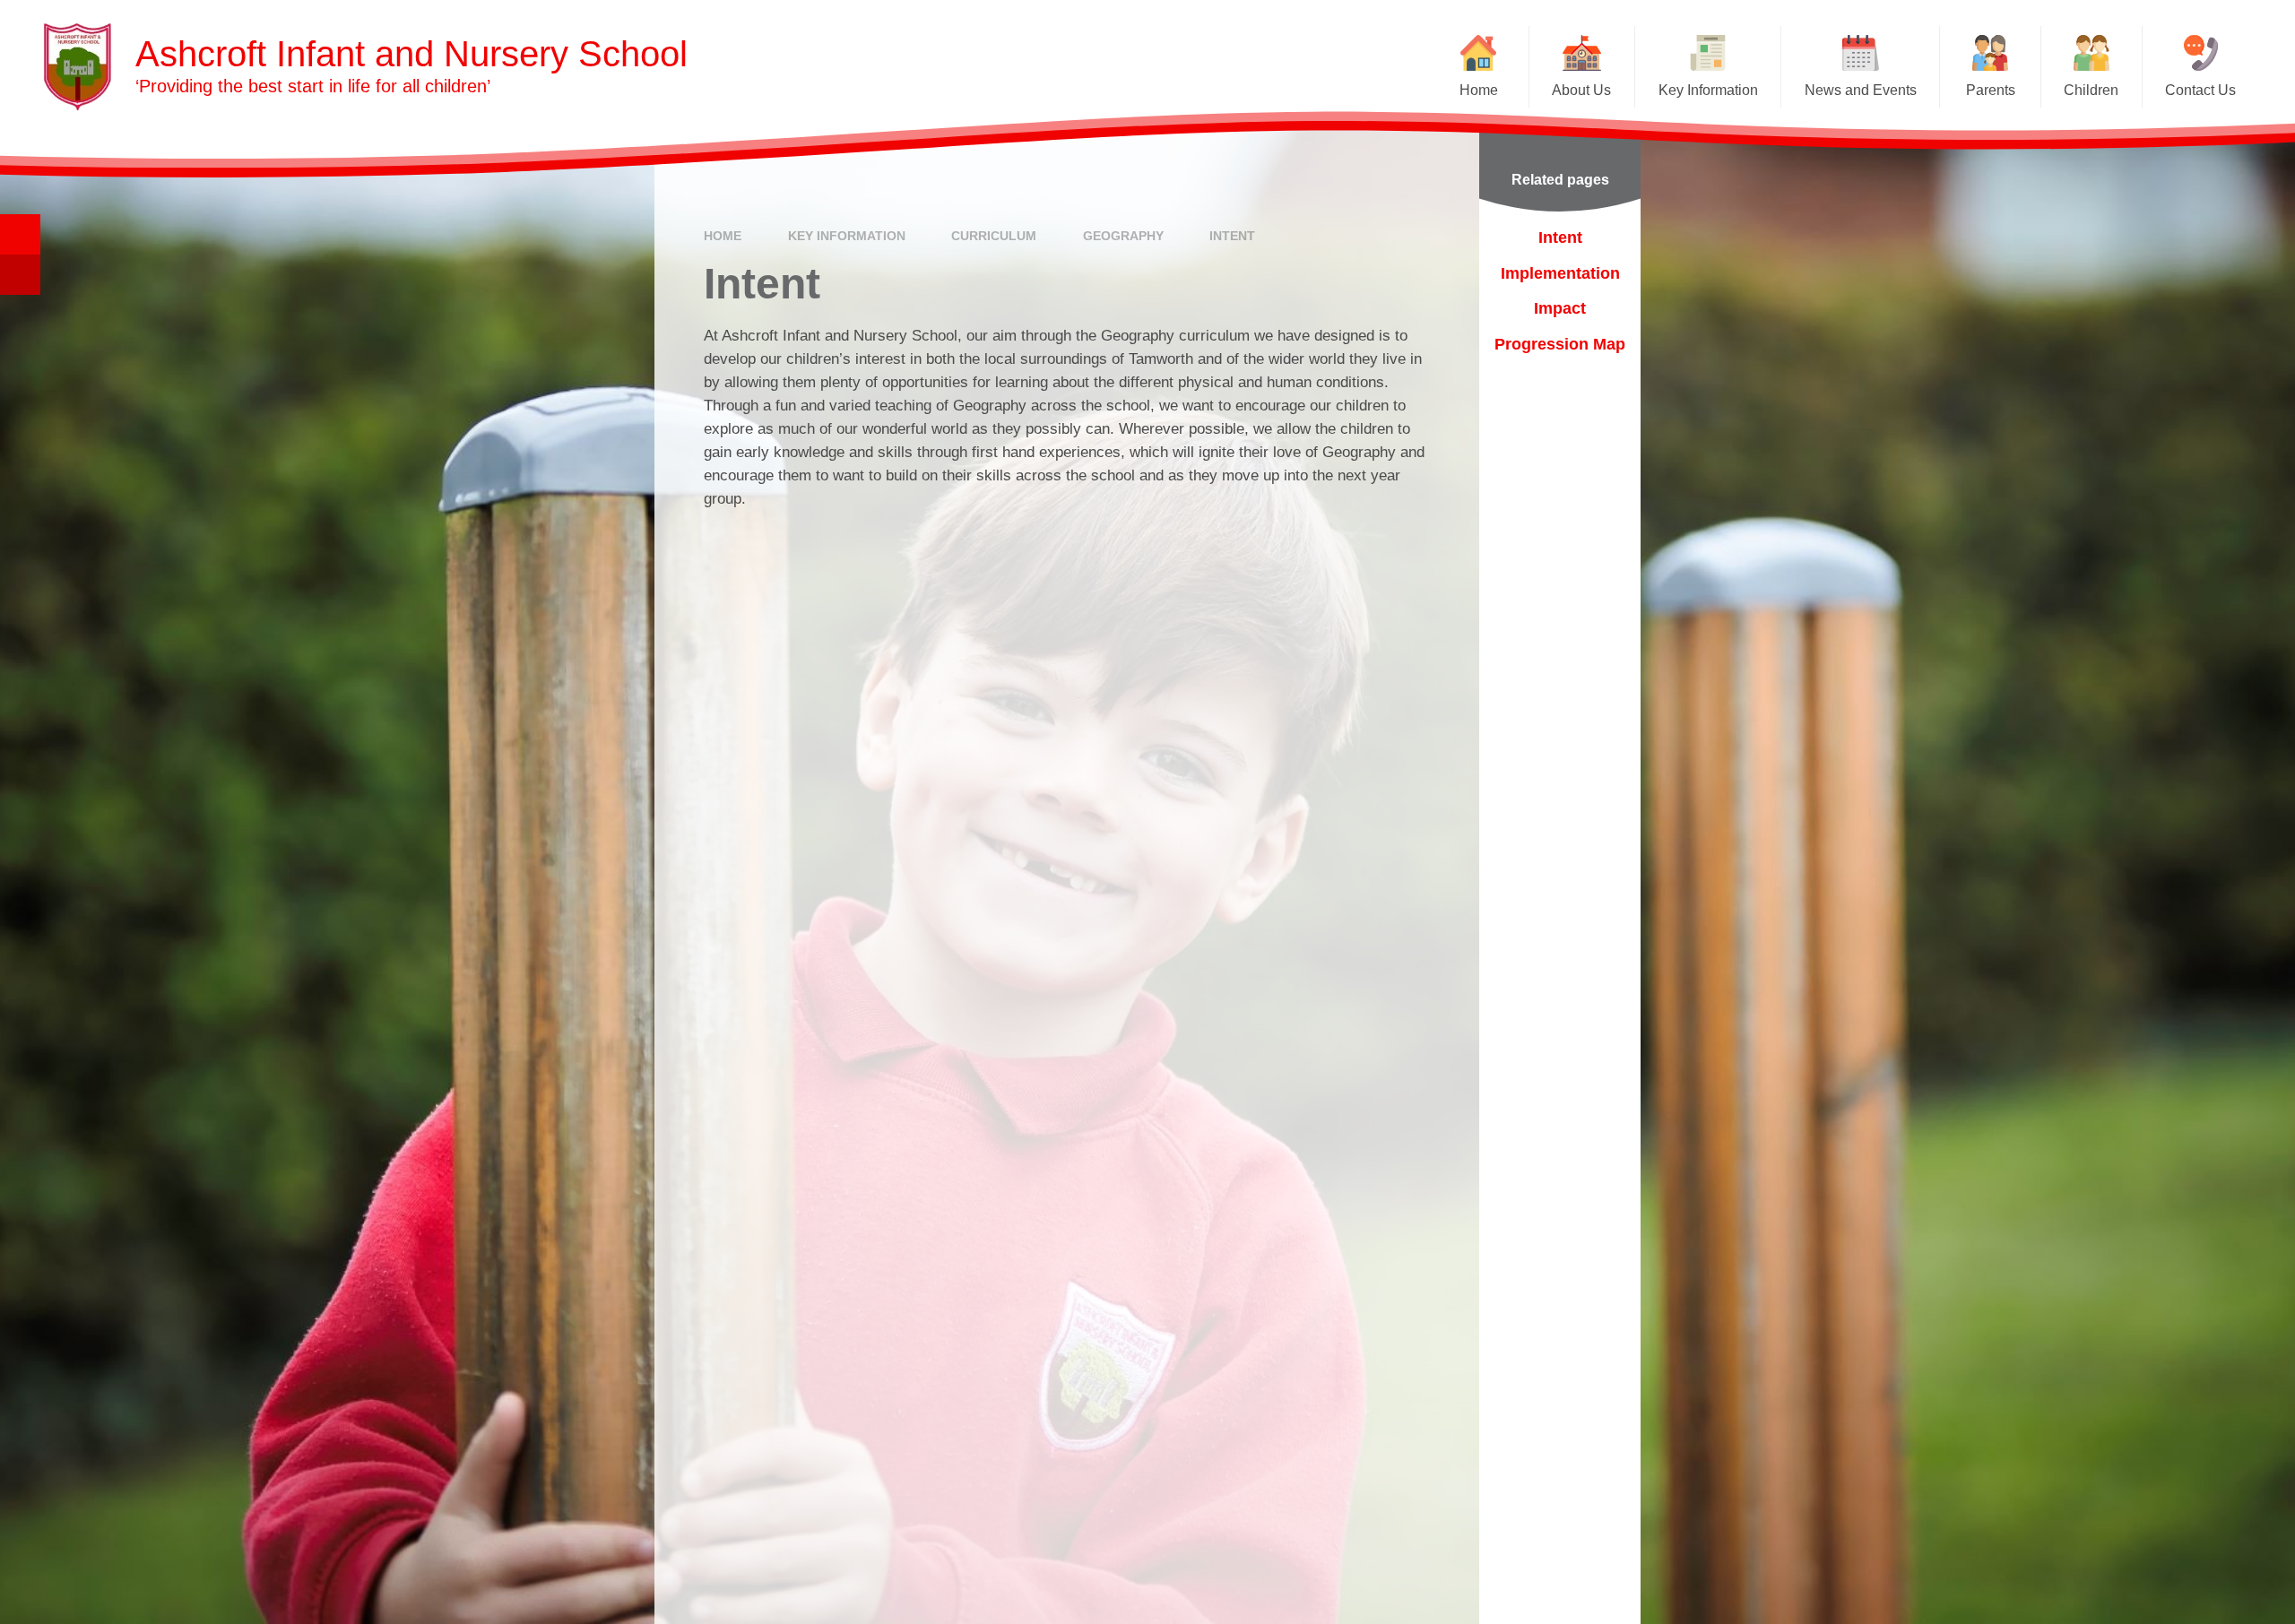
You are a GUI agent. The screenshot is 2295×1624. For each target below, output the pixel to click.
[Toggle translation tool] (20, 275)
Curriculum (994, 236)
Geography (1123, 236)
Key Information (847, 236)
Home (723, 236)
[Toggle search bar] (20, 234)
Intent (1232, 236)
